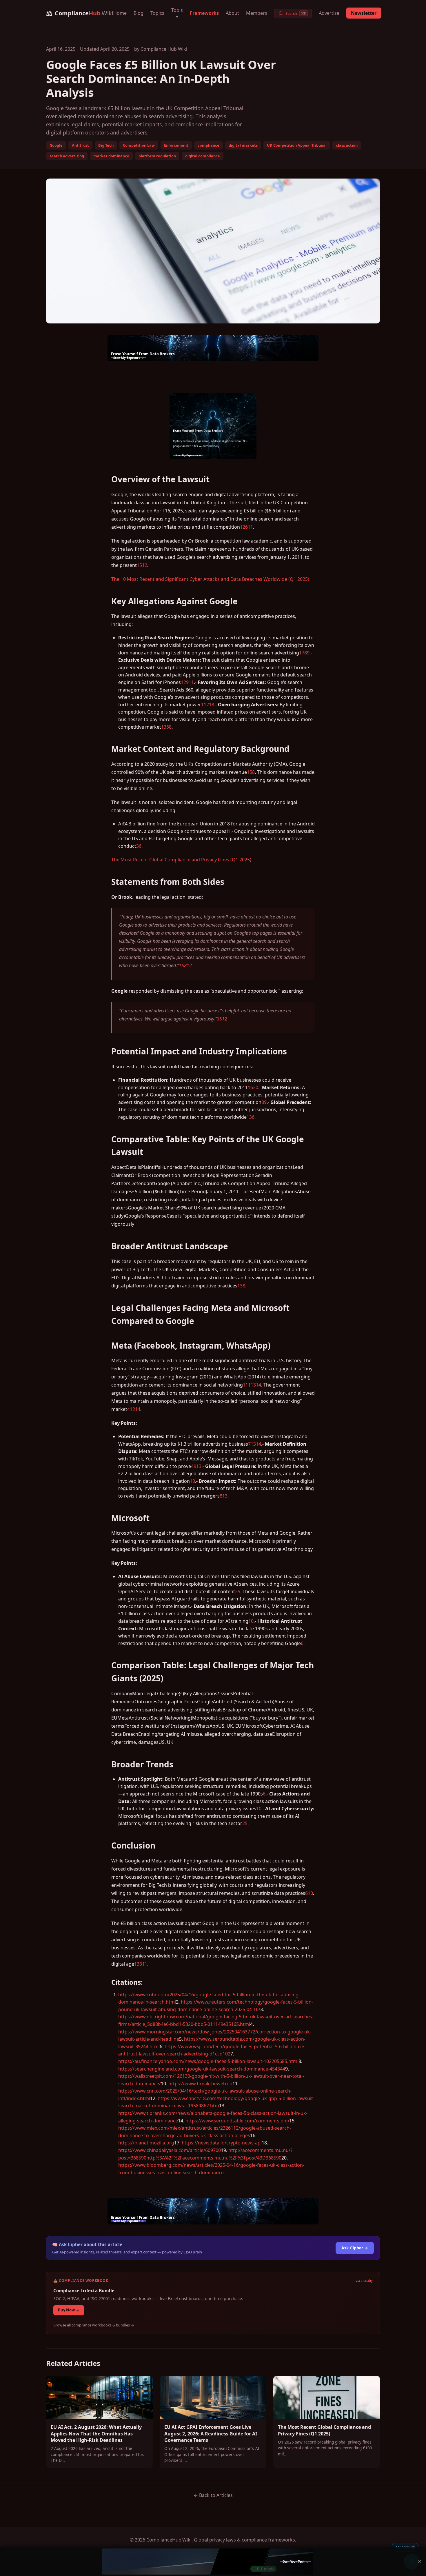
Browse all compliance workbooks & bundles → (94, 2325)
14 (258, 1385)
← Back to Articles (213, 2495)
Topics (157, 13)
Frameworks (204, 13)
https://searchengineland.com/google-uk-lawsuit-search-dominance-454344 (202, 2069)
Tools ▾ (177, 13)
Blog (139, 13)
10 (192, 1481)
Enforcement (176, 145)
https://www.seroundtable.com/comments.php (237, 2121)
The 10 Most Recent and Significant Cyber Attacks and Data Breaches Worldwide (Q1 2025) (210, 579)
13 (253, 1385)
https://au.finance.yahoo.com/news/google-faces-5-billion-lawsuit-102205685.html (208, 2061)
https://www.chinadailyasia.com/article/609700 (170, 2150)
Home (120, 13)
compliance (209, 145)
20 (256, 1087)
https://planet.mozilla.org (146, 2143)
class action (347, 145)
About (232, 13)
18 (212, 705)
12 (145, 565)
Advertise (329, 13)
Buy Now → (69, 2310)
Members (257, 13)
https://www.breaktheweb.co (200, 2084)
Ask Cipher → (355, 2248)
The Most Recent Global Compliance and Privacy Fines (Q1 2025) (181, 860)
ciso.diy (367, 2281)
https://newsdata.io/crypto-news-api (222, 2143)
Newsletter (364, 13)
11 (250, 527)
